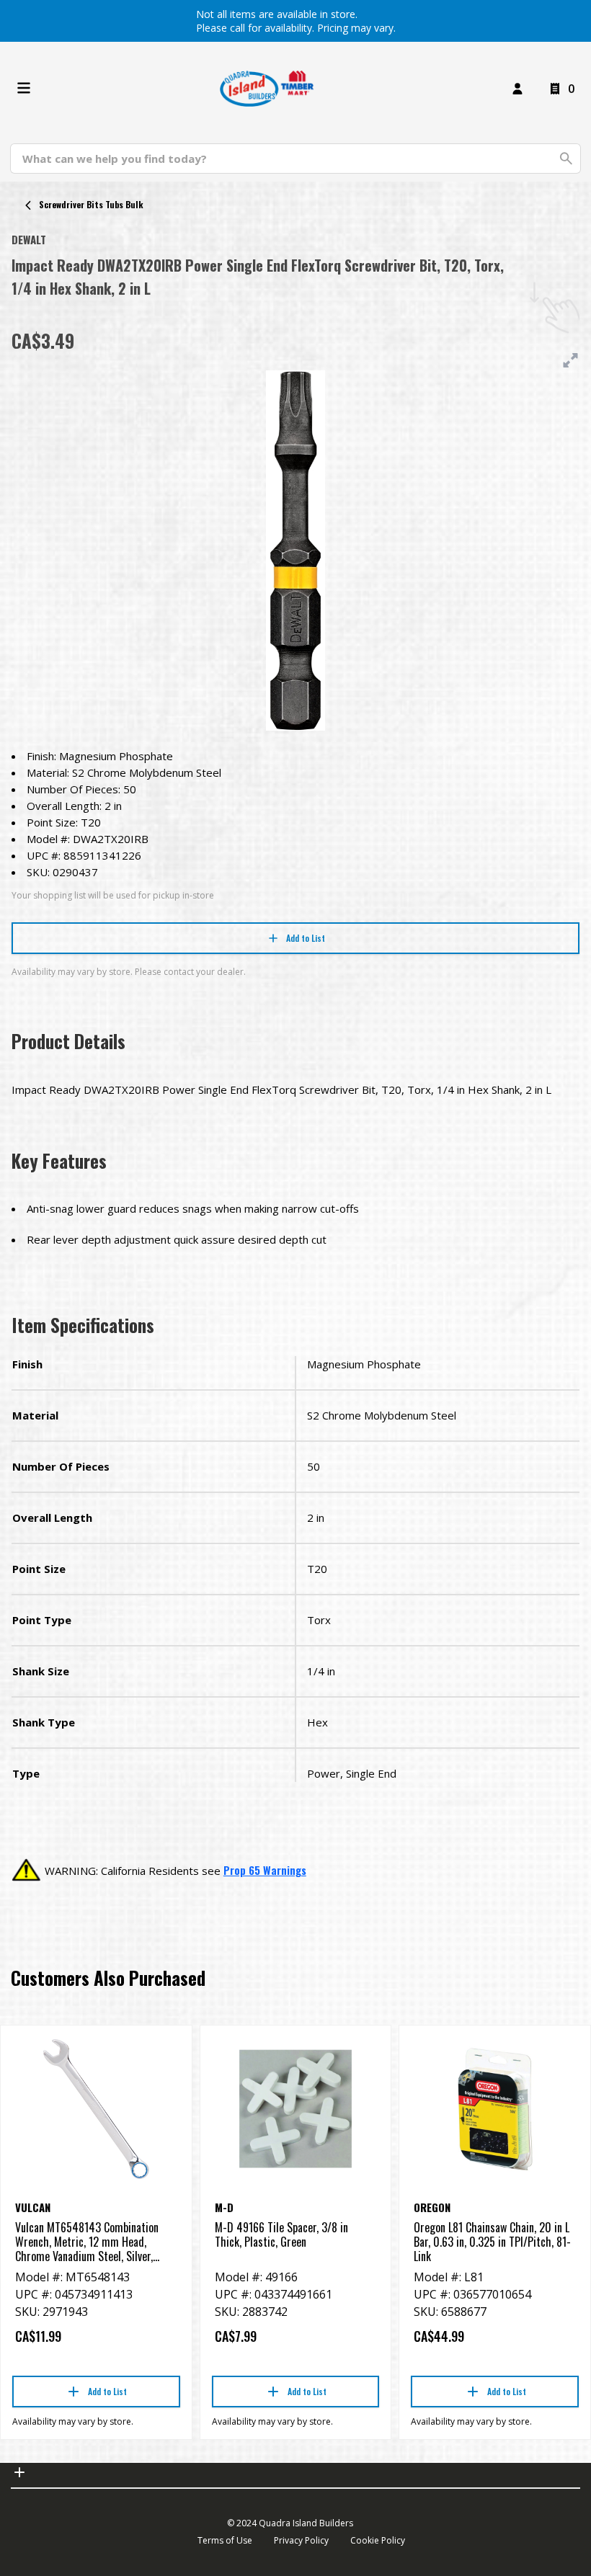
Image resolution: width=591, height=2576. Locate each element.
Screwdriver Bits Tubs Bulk (91, 204)
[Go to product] (96, 2109)
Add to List (306, 938)
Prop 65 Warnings (265, 1870)
